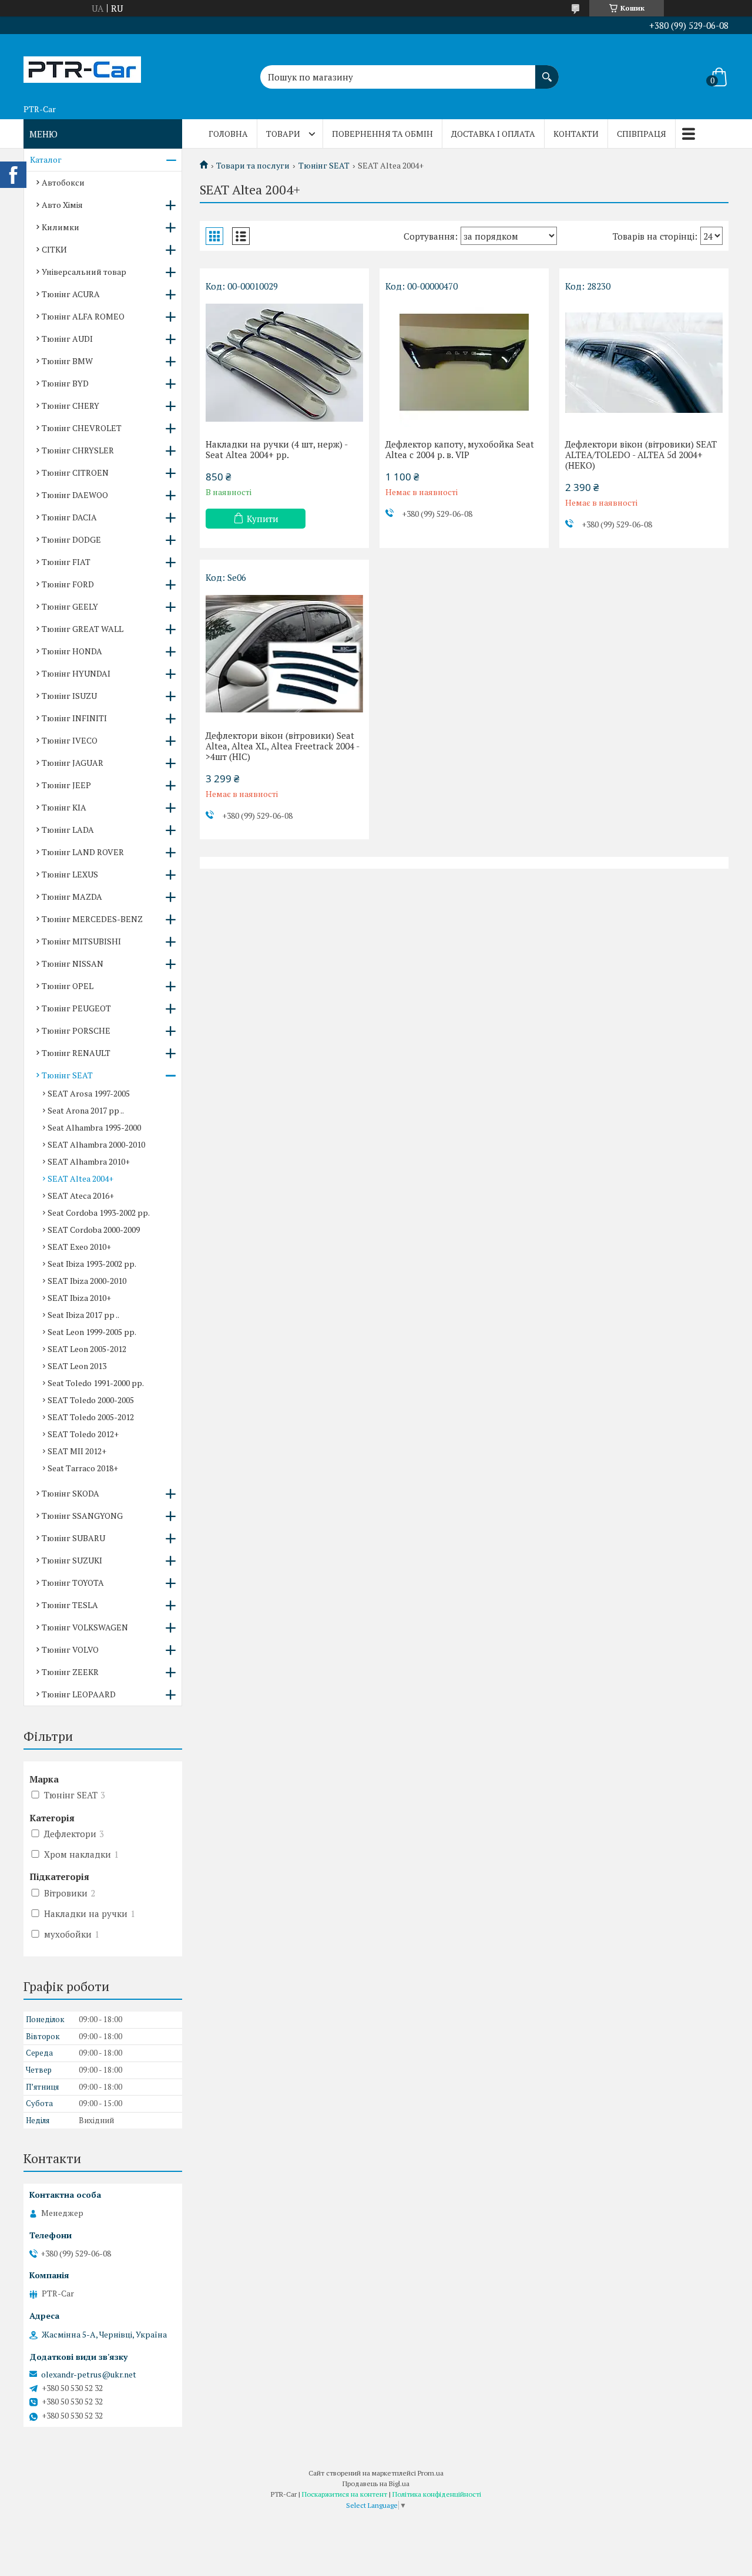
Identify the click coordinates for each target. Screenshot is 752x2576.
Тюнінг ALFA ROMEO (83, 316)
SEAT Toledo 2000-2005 (91, 1400)
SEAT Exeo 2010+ (79, 1247)
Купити (263, 519)
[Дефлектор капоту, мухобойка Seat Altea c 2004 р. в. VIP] (464, 362)
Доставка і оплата (493, 134)
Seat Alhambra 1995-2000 (94, 1127)
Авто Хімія (62, 205)
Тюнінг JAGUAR (73, 763)
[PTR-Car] (82, 66)
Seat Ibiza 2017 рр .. (83, 1315)
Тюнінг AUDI (67, 339)
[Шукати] (547, 71)
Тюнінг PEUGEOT (76, 1008)
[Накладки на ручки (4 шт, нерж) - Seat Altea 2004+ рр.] (284, 362)
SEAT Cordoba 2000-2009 (94, 1230)
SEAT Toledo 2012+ (83, 1434)
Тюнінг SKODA (70, 1493)
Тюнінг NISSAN (73, 964)
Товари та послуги (253, 166)
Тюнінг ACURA (71, 294)
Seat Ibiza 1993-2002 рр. (92, 1264)
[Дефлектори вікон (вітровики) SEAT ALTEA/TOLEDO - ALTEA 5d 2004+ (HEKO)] (644, 362)
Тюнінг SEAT (324, 166)
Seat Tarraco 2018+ (83, 1468)
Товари (283, 134)
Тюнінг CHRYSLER (78, 450)
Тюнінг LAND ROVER (83, 852)
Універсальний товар (84, 272)
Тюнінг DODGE (71, 539)
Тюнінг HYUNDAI (76, 673)
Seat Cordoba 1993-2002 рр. (99, 1213)
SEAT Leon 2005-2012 (87, 1349)
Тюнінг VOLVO (70, 1649)
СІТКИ (54, 249)
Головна (228, 134)
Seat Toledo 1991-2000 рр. (96, 1383)
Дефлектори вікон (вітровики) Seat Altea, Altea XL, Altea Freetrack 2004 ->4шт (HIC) (283, 746)
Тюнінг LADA (68, 830)
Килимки (61, 227)
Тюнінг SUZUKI (72, 1560)
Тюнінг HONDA (72, 651)
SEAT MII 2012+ (77, 1451)
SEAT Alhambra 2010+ (89, 1161)
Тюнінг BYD (65, 383)
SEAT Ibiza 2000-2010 (87, 1281)
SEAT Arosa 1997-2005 (89, 1093)
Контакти (576, 134)
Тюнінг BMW (67, 361)
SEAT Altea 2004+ (80, 1178)
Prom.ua (431, 2473)
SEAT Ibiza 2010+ (79, 1298)
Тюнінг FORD (68, 584)
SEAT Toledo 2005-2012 (91, 1417)
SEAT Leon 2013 (77, 1366)
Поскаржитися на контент (345, 2494)
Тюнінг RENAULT (76, 1053)
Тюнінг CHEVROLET (82, 428)
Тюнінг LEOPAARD (79, 1694)
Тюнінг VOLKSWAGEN (85, 1627)
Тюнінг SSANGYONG (82, 1516)
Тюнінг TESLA (70, 1605)
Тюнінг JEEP (66, 785)
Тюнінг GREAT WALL (83, 629)
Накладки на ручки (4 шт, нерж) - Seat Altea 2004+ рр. (276, 449)
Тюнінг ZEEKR (70, 1672)
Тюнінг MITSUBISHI (81, 941)
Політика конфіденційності (437, 2494)
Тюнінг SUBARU (73, 1538)
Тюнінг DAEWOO (75, 495)
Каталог (46, 159)
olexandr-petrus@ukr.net (89, 2375)
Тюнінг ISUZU (69, 696)
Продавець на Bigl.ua (376, 2483)
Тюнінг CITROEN (75, 473)
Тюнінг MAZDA (72, 897)
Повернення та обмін (382, 134)
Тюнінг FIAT (66, 562)
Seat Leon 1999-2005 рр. (92, 1332)
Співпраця (642, 134)
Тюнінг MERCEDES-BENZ (92, 919)
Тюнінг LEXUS (70, 874)
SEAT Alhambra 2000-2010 (96, 1144)
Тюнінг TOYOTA (73, 1583)
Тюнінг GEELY (70, 606)
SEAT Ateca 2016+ (81, 1195)
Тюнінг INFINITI (74, 718)
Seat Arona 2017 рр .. (86, 1110)
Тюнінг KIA (64, 807)
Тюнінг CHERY (70, 406)
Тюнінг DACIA (69, 517)
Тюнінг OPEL (68, 986)
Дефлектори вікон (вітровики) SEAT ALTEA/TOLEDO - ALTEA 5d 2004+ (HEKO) (641, 455)
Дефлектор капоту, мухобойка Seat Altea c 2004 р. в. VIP (460, 449)
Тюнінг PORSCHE (76, 1030)
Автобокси (63, 182)
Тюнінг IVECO (70, 740)
